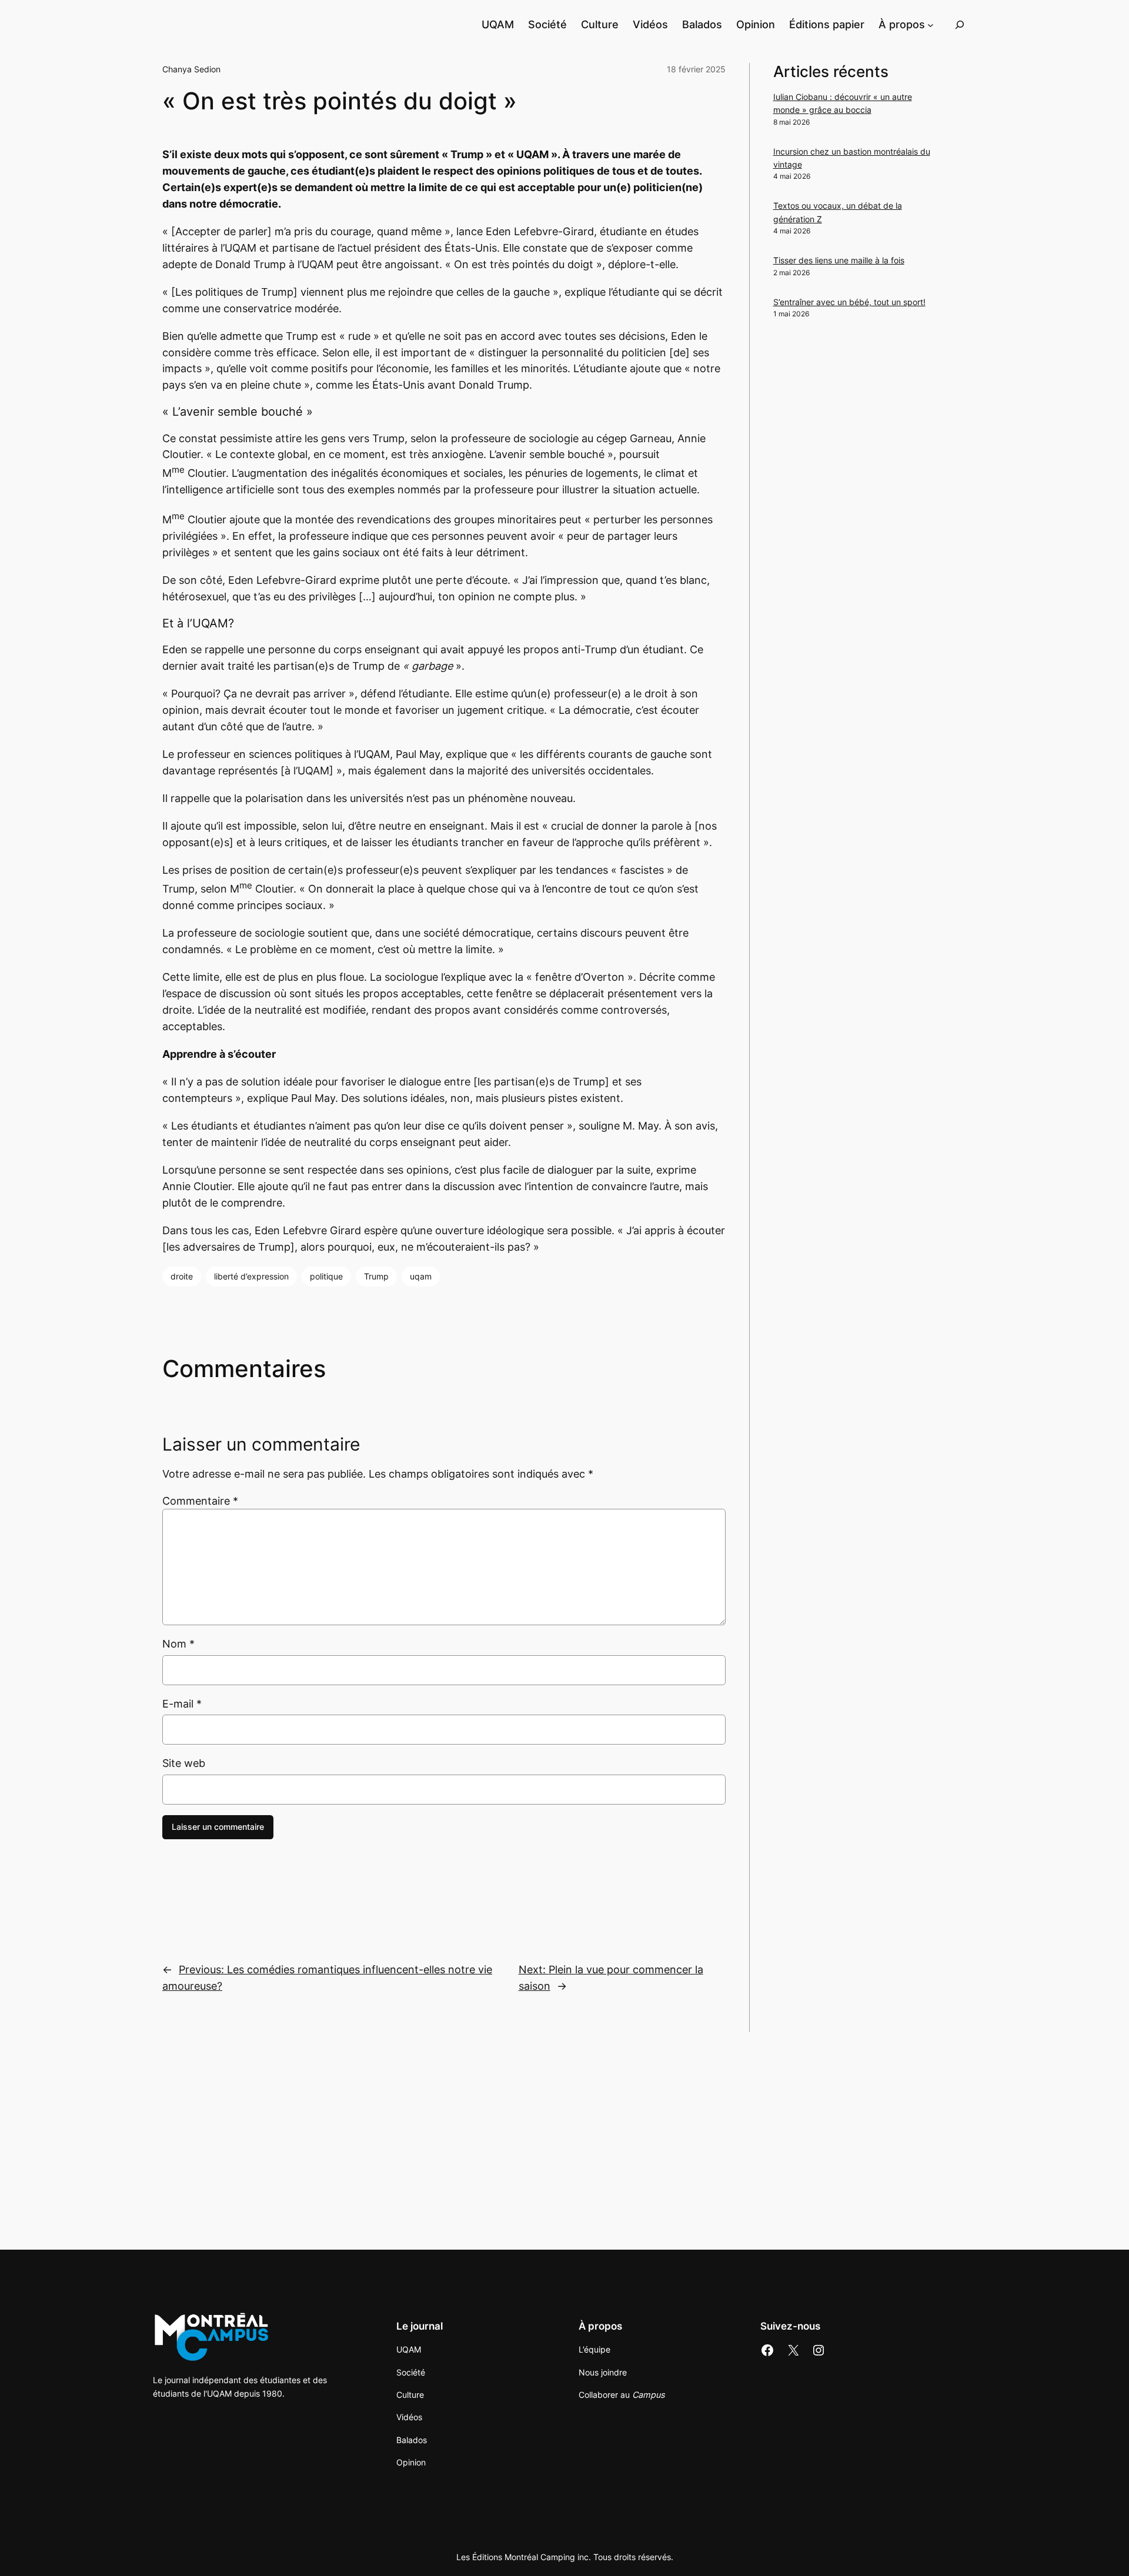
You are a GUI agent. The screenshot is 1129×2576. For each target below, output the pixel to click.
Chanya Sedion (191, 69)
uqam (421, 1276)
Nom (178, 1644)
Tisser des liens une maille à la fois (839, 260)
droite (182, 1276)
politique (326, 1276)
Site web (184, 1763)
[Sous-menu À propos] (931, 24)
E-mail (182, 1704)
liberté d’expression (251, 1276)
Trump (376, 1276)
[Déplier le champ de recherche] (960, 24)
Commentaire (200, 1501)
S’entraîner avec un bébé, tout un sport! (849, 302)
